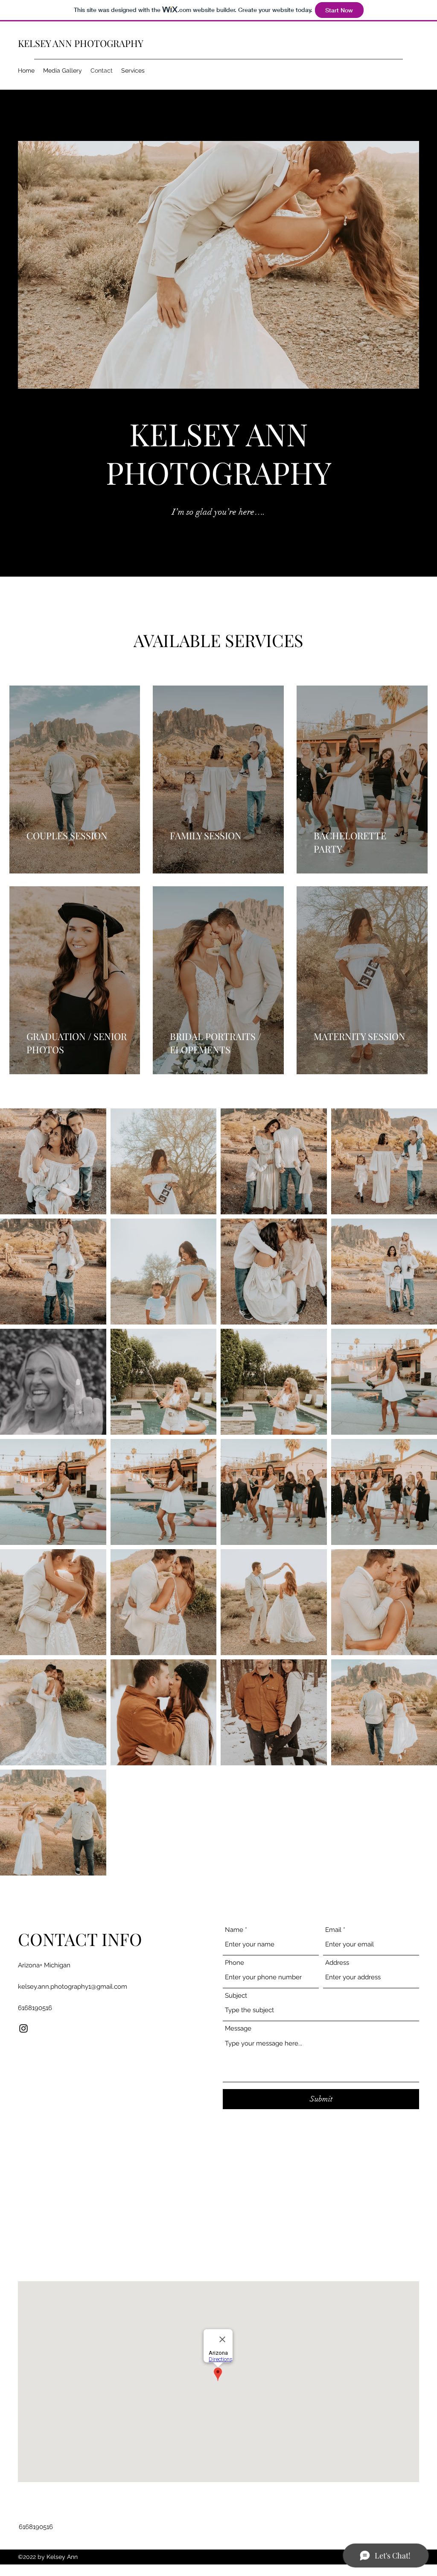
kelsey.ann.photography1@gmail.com (73, 1987)
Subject (236, 1996)
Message (238, 2029)
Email (333, 1930)
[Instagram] (23, 2028)
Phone (235, 1963)
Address (337, 1963)
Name (234, 1930)
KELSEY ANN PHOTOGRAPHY (81, 43)
